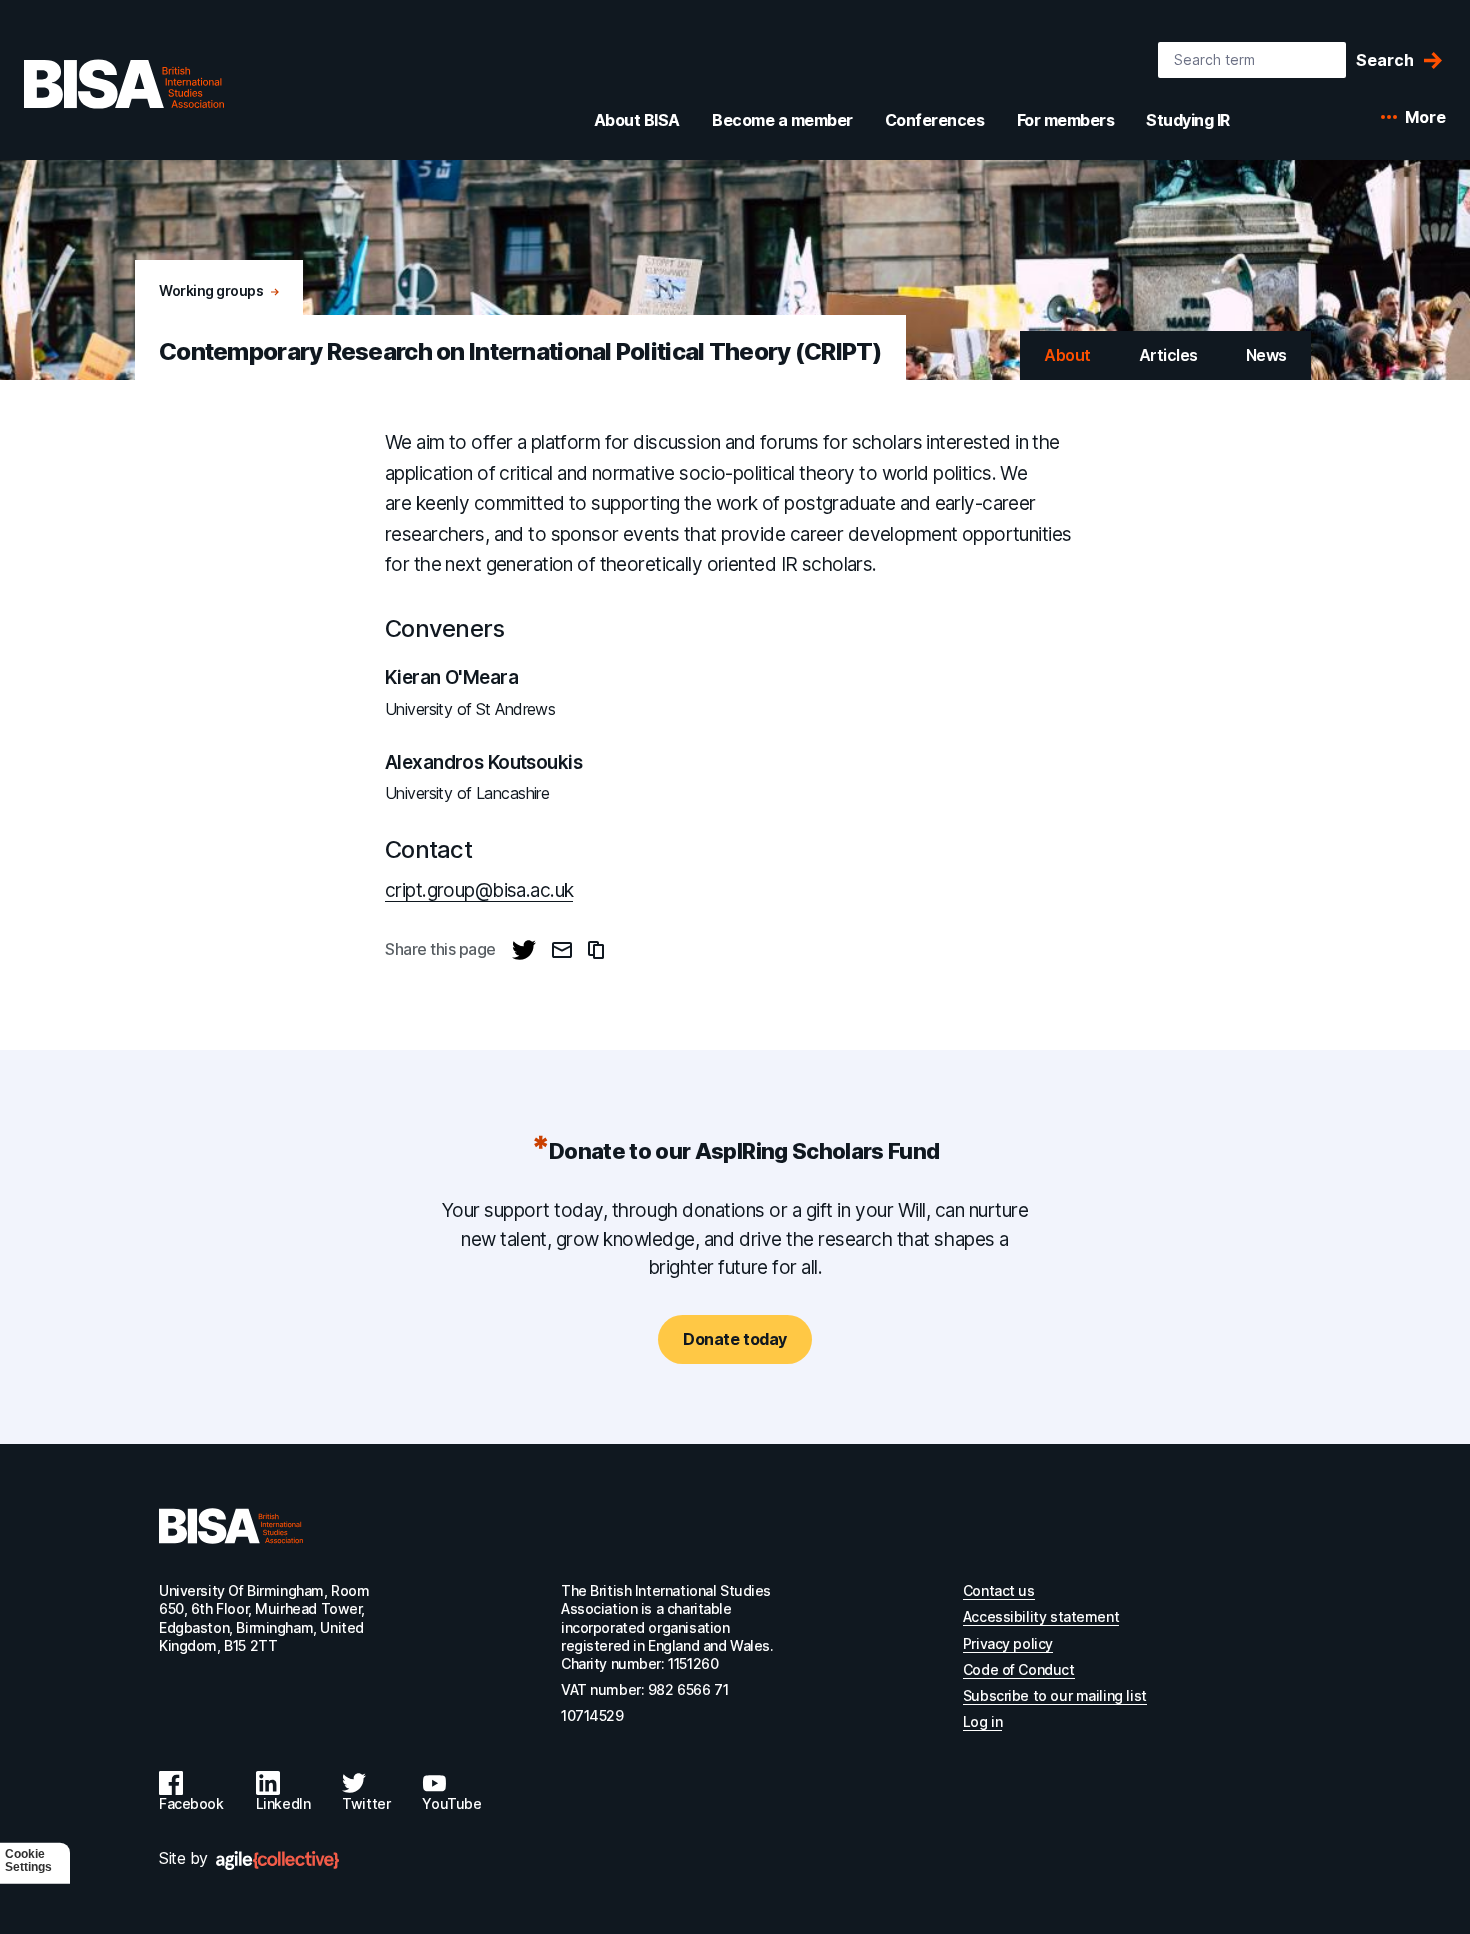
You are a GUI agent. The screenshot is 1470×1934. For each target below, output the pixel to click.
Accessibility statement (1041, 1616)
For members (1066, 120)
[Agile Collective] (277, 1860)
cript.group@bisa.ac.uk (479, 890)
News (1266, 355)
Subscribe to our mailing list (1055, 1695)
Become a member (782, 120)
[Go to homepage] (231, 1526)
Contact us (999, 1590)
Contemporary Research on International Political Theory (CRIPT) (520, 351)
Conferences (935, 120)
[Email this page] (562, 950)
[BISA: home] (124, 84)
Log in (982, 1721)
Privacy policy (1008, 1643)
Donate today (734, 1339)
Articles (1168, 355)
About (1067, 355)
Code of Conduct (1019, 1669)
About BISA (637, 120)
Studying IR (1188, 120)
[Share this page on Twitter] (524, 950)
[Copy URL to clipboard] (596, 950)
